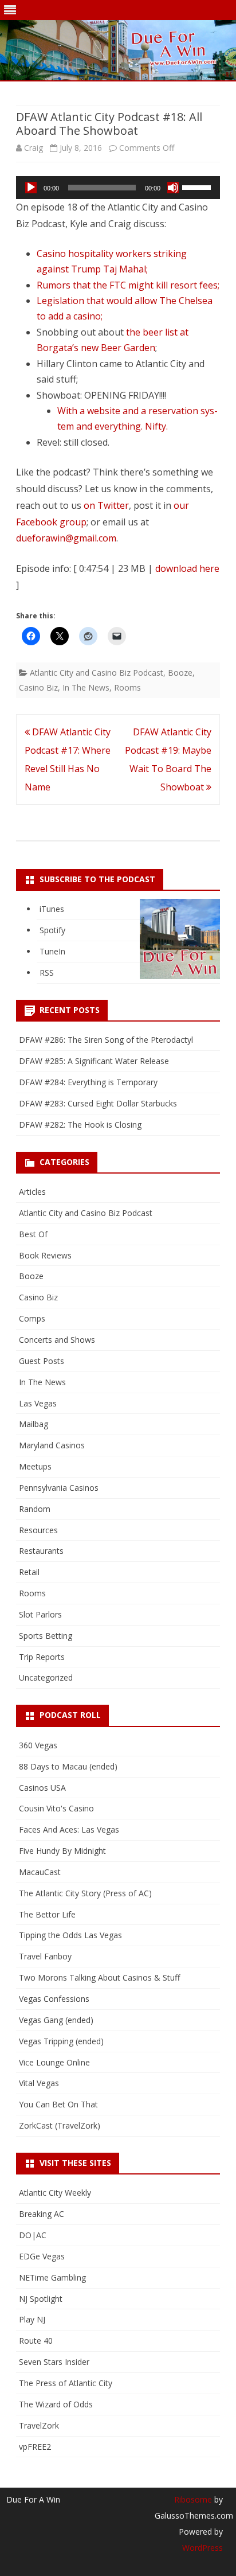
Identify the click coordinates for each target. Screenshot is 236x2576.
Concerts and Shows (57, 1340)
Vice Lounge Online (54, 2062)
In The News (86, 687)
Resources (38, 1530)
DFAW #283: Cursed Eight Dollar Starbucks (98, 1103)
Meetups (35, 1466)
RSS (47, 973)
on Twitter (106, 505)
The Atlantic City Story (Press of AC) (85, 1893)
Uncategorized (46, 1677)
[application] (118, 188)
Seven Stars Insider (54, 2362)
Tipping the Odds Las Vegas (70, 1935)
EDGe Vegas (42, 2256)
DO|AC (33, 2235)
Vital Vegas (39, 2083)
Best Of (33, 1234)
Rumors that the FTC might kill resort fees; (128, 285)
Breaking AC (42, 2214)
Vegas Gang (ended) (56, 2020)
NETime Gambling (52, 2277)
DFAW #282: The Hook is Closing (80, 1125)
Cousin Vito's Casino (56, 1808)
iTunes (52, 909)
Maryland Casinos (52, 1445)
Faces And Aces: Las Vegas (69, 1829)
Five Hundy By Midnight (62, 1851)
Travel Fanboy (45, 1956)
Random (35, 1509)
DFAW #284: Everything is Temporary (88, 1082)
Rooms (127, 687)
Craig (34, 148)
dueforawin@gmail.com (66, 538)
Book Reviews (45, 1255)
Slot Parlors (40, 1614)
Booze (180, 673)
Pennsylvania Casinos (59, 1488)
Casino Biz (38, 687)
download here (187, 568)
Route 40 (36, 2341)
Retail (29, 1572)
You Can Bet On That (58, 2104)
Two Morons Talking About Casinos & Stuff (99, 1977)
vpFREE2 (35, 2447)
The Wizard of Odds (56, 2404)
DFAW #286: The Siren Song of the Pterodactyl (106, 1040)
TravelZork (39, 2425)
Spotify (52, 930)
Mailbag (34, 1424)
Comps (32, 1318)
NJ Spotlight (41, 2299)
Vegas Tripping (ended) (61, 2041)
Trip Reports (42, 1657)
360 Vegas (38, 1745)
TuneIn (52, 951)
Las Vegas (38, 1403)
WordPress (202, 2548)
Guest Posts (42, 1361)
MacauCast (40, 1872)
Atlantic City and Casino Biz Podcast (97, 673)
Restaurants (41, 1551)
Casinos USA (42, 1788)
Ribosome (193, 2499)
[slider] (198, 186)
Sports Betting (46, 1636)
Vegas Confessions (54, 1999)
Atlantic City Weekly (55, 2193)
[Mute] (173, 188)
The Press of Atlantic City (66, 2383)
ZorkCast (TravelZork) (60, 2125)
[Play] (31, 188)
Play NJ (32, 2319)
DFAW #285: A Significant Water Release (94, 1061)
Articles (32, 1192)
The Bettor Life (47, 1914)
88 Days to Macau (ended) (68, 1766)
